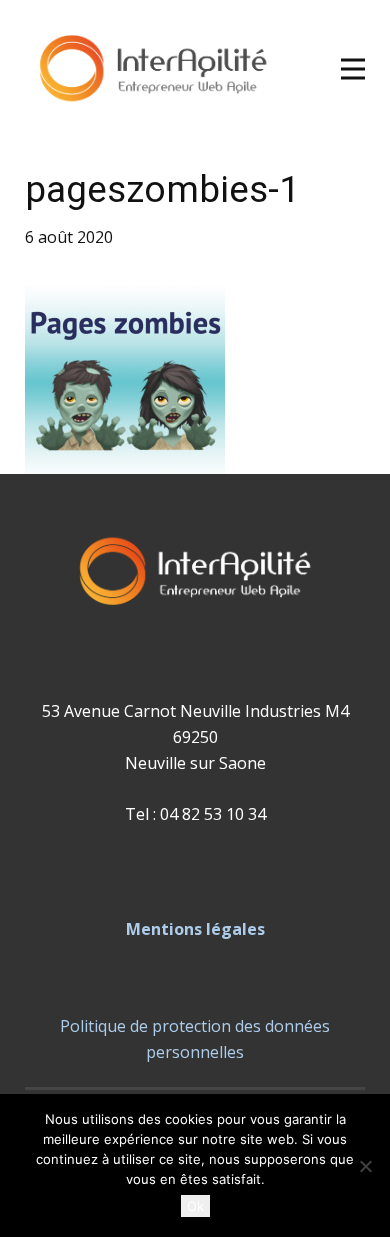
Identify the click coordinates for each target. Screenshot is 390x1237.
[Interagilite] (153, 69)
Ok (195, 1206)
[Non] (365, 1166)
